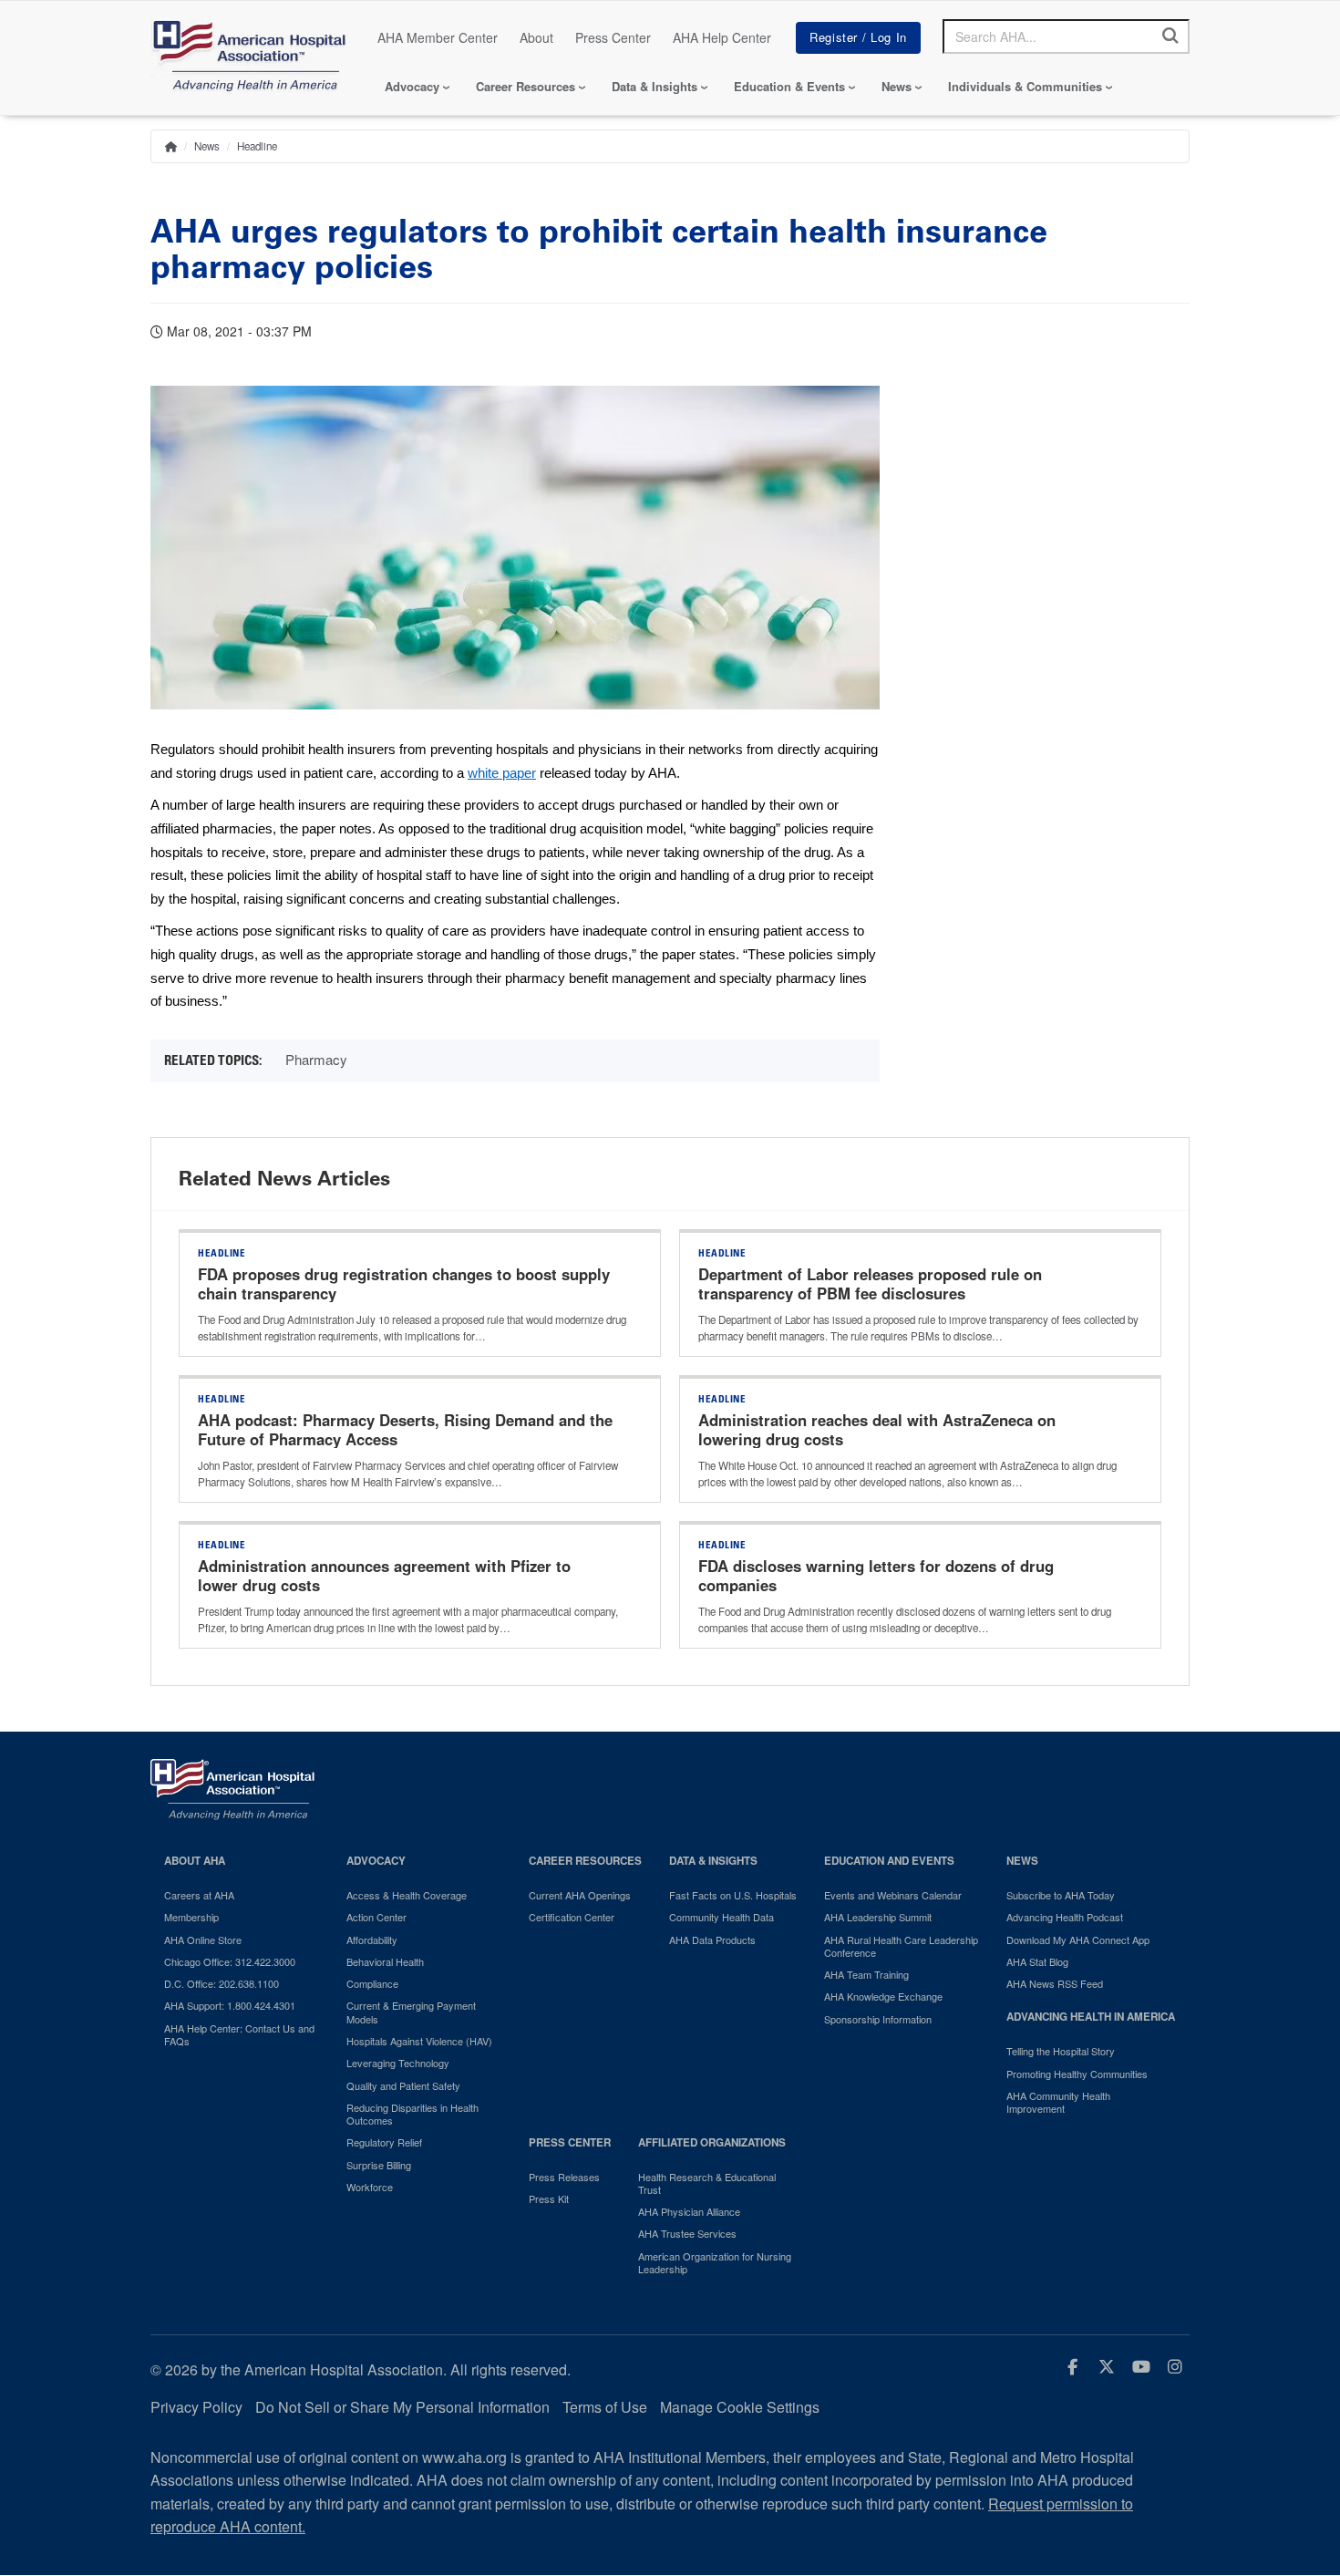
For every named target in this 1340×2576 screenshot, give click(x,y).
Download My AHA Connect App (1078, 1940)
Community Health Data (722, 1917)
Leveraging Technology (398, 2063)
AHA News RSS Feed (1055, 1983)
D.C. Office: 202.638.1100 (222, 1983)
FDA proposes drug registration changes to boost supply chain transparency (404, 1284)
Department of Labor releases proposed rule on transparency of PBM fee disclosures (870, 1284)
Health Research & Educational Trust (707, 2183)
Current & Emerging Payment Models (411, 2012)
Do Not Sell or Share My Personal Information (402, 2407)
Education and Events (889, 1861)
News (897, 86)
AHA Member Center (438, 37)
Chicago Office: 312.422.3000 (230, 1961)
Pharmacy (316, 1059)
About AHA (195, 1861)
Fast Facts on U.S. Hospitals (733, 1895)
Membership (191, 1917)
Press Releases (564, 2177)
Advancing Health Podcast (1065, 1917)
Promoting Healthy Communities (1077, 2074)
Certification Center (572, 1917)
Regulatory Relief (384, 2142)
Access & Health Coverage (407, 1895)
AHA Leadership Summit (878, 1917)
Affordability (372, 1940)
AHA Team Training (866, 1974)
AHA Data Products (712, 1940)
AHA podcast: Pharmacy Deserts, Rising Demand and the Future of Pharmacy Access (405, 1430)
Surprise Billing (379, 2165)
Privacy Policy (196, 2407)
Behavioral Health (385, 1961)
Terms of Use (605, 2407)
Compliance (372, 1983)
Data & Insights (655, 86)
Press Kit (549, 2198)
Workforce (370, 2187)
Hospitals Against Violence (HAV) (419, 2041)
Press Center (613, 37)
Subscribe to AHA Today (1061, 1895)
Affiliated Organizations (712, 2142)
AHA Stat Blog (1037, 1961)
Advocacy (412, 86)
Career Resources (526, 86)
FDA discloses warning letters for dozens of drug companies (876, 1576)
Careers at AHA (199, 1895)
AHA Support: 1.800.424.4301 (230, 2005)
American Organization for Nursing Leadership (715, 2263)
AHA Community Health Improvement (1058, 2102)
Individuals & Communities (1025, 86)
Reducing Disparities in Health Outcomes (412, 2114)
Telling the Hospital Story (1061, 2051)
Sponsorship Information (878, 2019)
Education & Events (789, 86)
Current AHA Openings (580, 1895)
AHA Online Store (203, 1940)
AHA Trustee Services (687, 2233)
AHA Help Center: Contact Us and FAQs (239, 2035)
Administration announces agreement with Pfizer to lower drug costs (384, 1576)
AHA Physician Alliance (689, 2211)
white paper (502, 773)
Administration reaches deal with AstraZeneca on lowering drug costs (877, 1430)
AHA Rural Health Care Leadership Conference (901, 1946)
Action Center (376, 1917)
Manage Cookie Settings (740, 2407)
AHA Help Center (722, 37)
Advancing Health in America (1091, 2017)
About (536, 37)
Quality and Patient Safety (403, 2085)
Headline (257, 146)
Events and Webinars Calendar (893, 1895)
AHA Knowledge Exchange (883, 1996)
